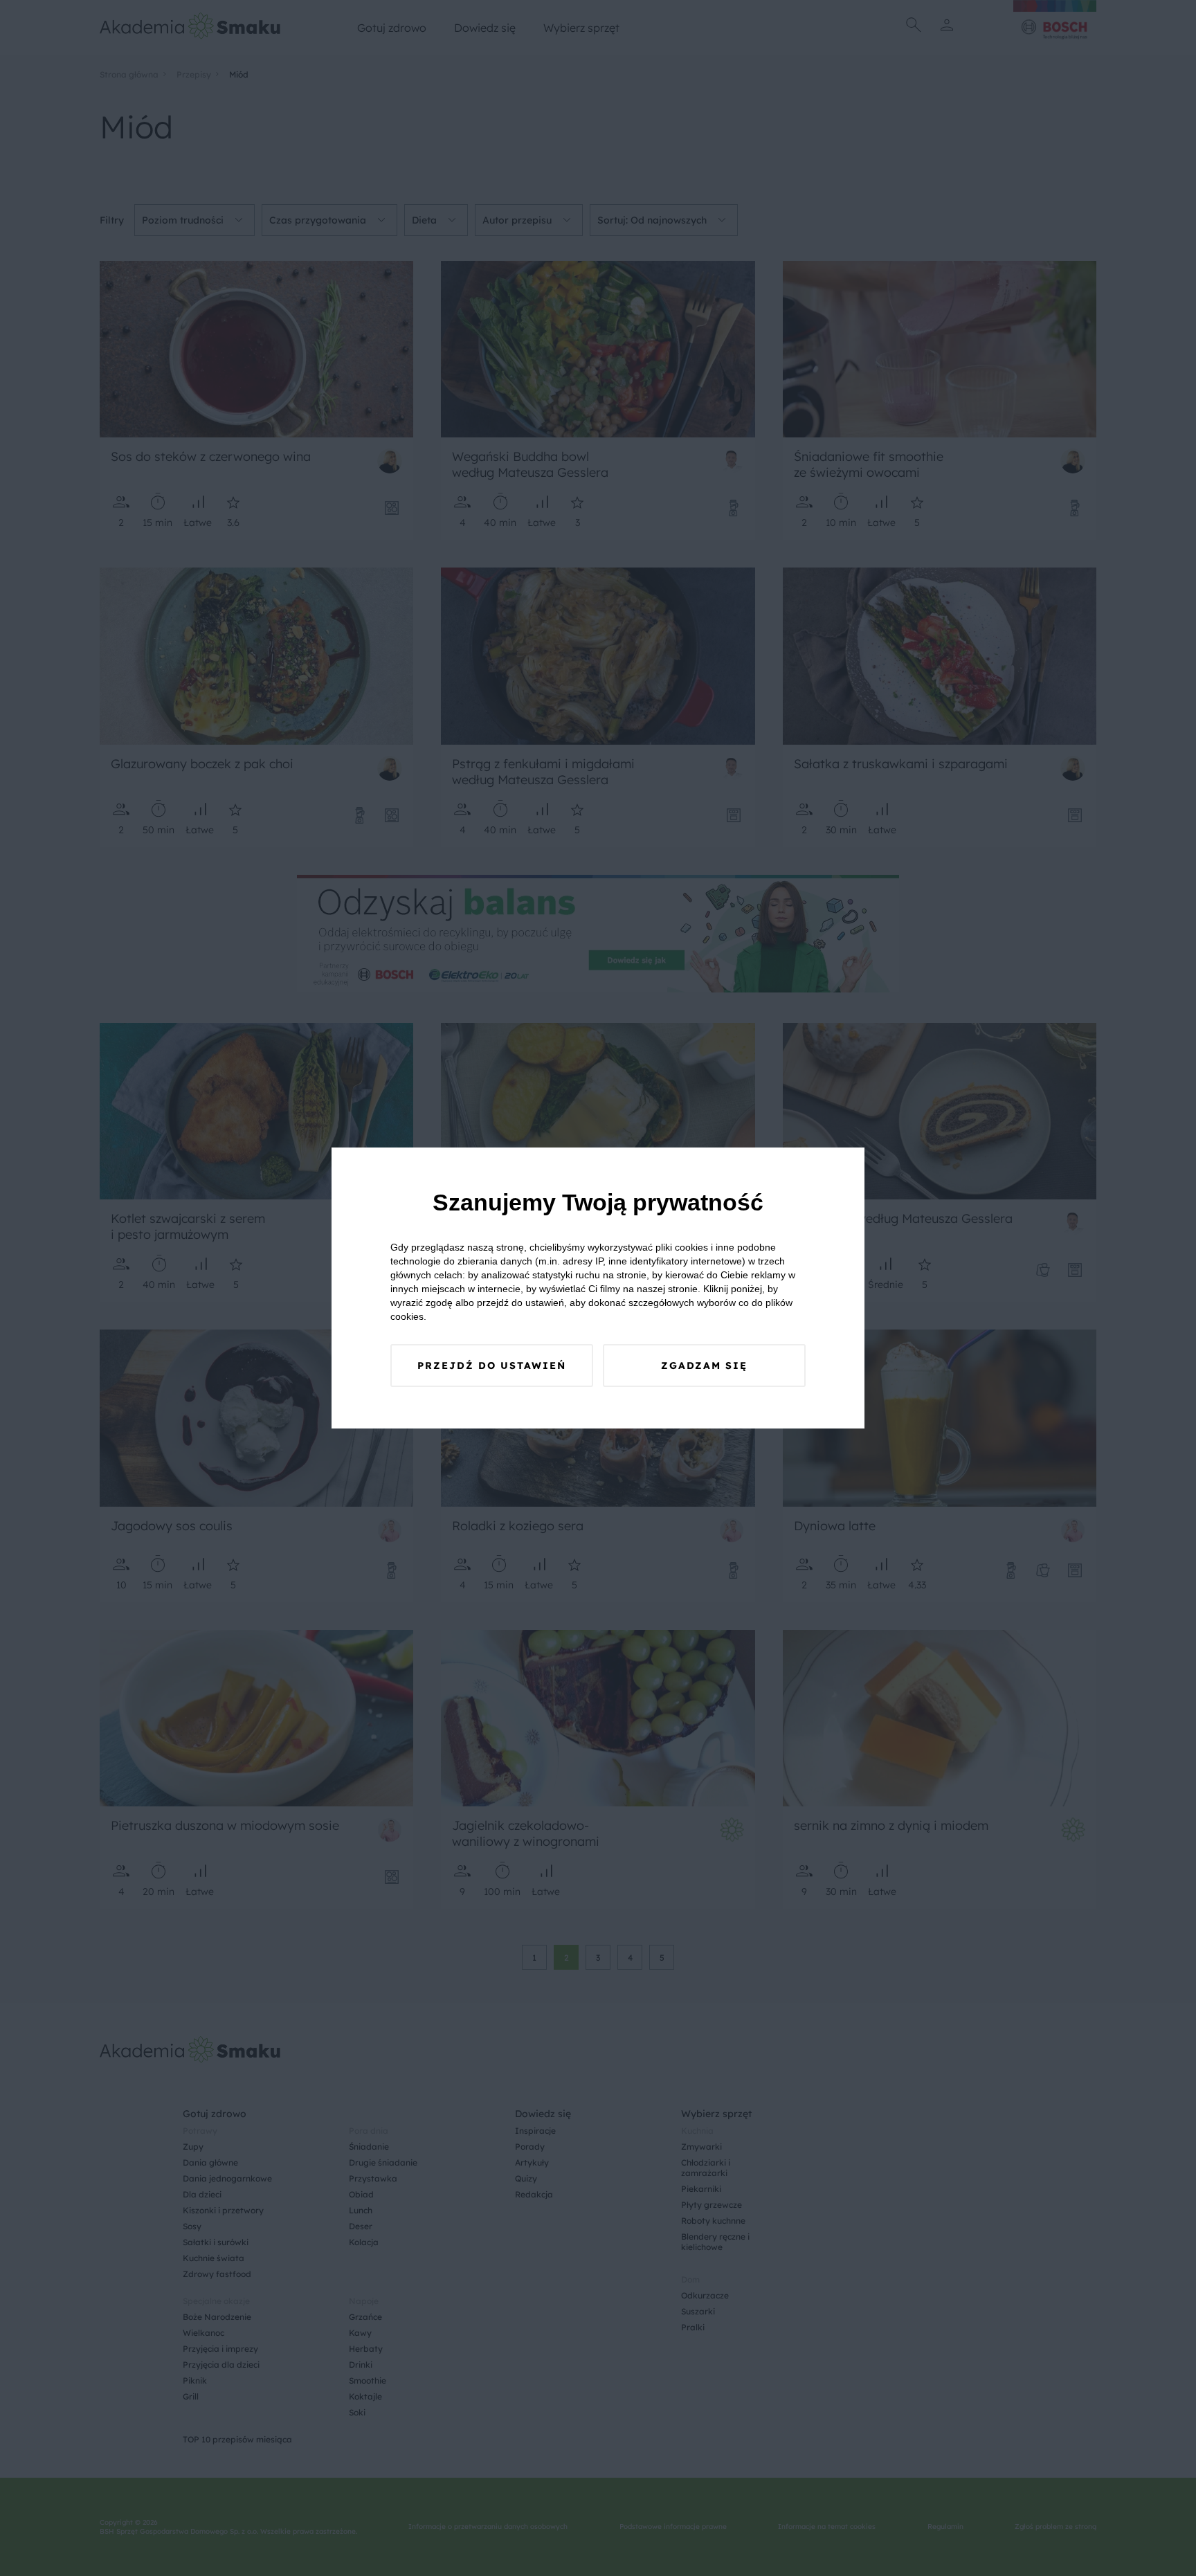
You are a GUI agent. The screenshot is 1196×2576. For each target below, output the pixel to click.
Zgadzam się (704, 1366)
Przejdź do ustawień (492, 1366)
